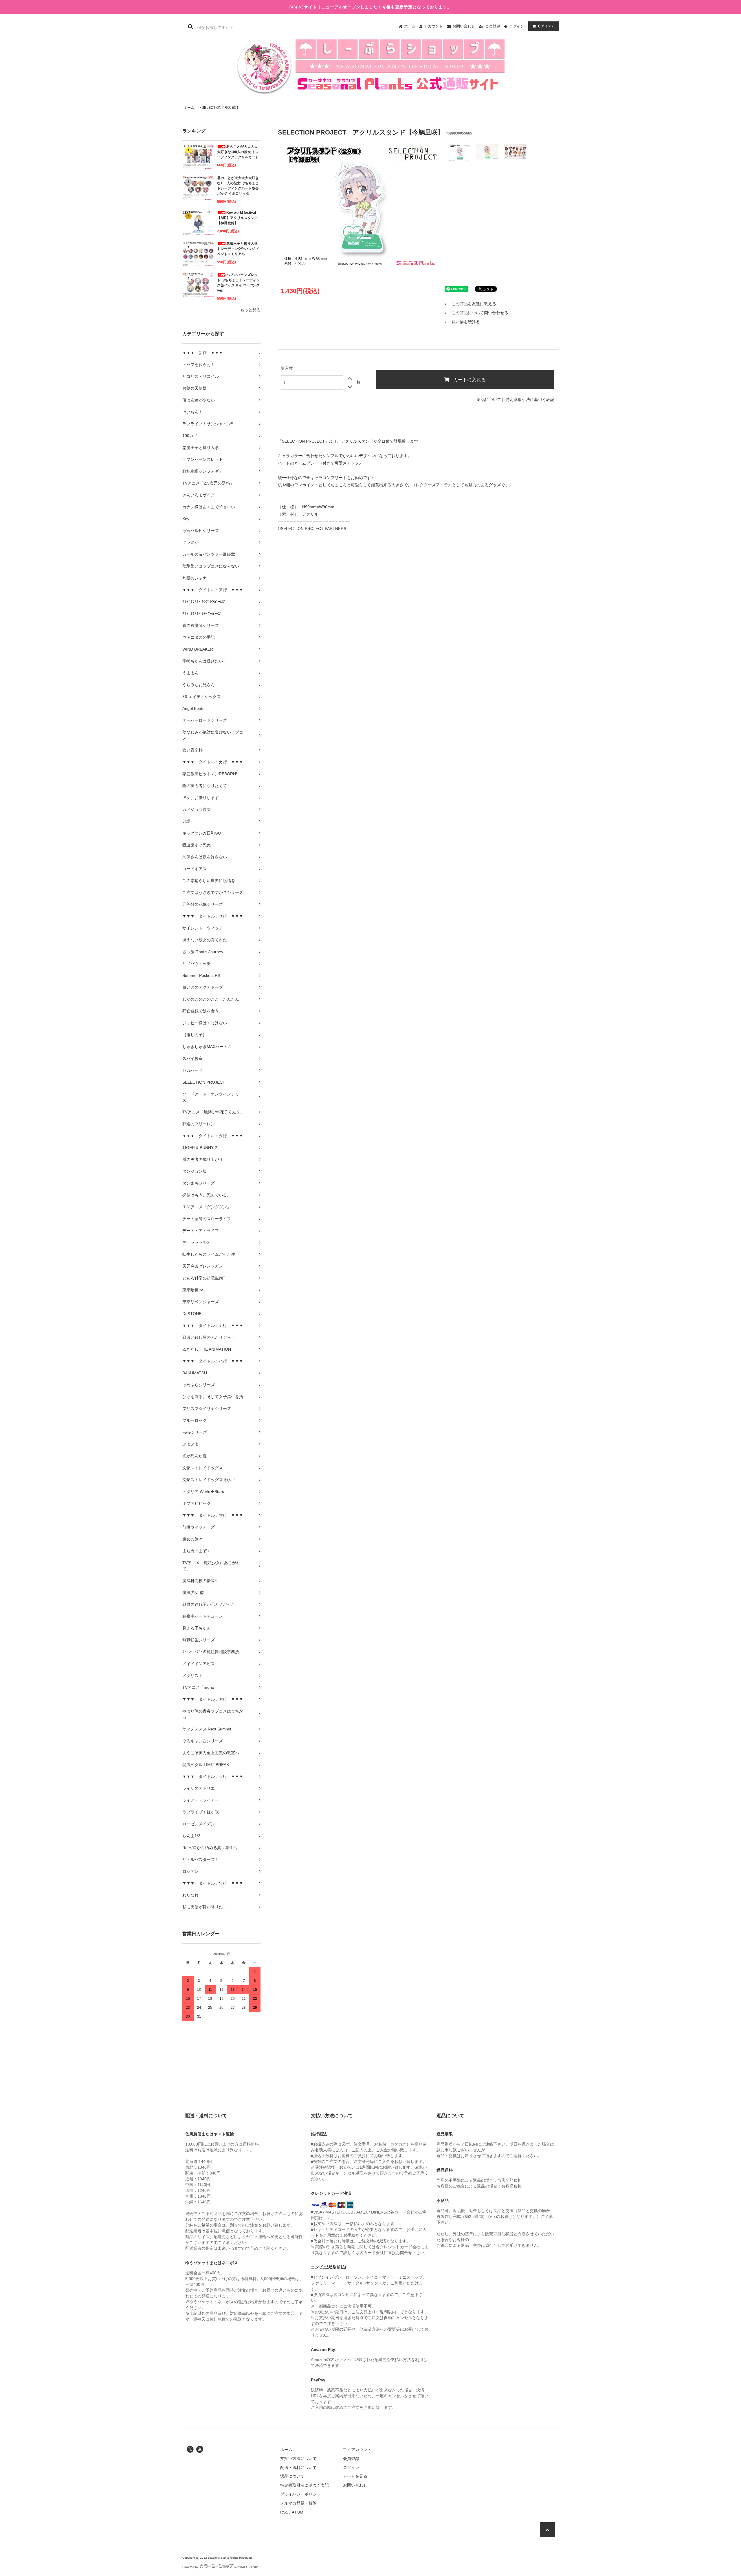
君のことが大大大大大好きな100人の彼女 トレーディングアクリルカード (238, 152)
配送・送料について (298, 2468)
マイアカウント (357, 2450)
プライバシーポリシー (300, 2494)
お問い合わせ (464, 26)
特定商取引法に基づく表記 (530, 399)
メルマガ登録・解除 (298, 2503)
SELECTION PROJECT (220, 108)
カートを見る (355, 2476)
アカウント (433, 26)
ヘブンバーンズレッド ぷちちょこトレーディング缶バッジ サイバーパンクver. (238, 283)
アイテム (546, 26)
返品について (489, 399)
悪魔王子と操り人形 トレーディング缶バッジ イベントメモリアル (238, 249)
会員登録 (493, 26)
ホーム (410, 26)
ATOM (298, 2512)
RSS (284, 2512)
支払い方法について (298, 2459)
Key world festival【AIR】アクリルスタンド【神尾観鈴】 (237, 218)
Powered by (190, 2567)
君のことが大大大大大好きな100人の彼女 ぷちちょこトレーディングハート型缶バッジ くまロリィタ (238, 186)
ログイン (517, 26)
